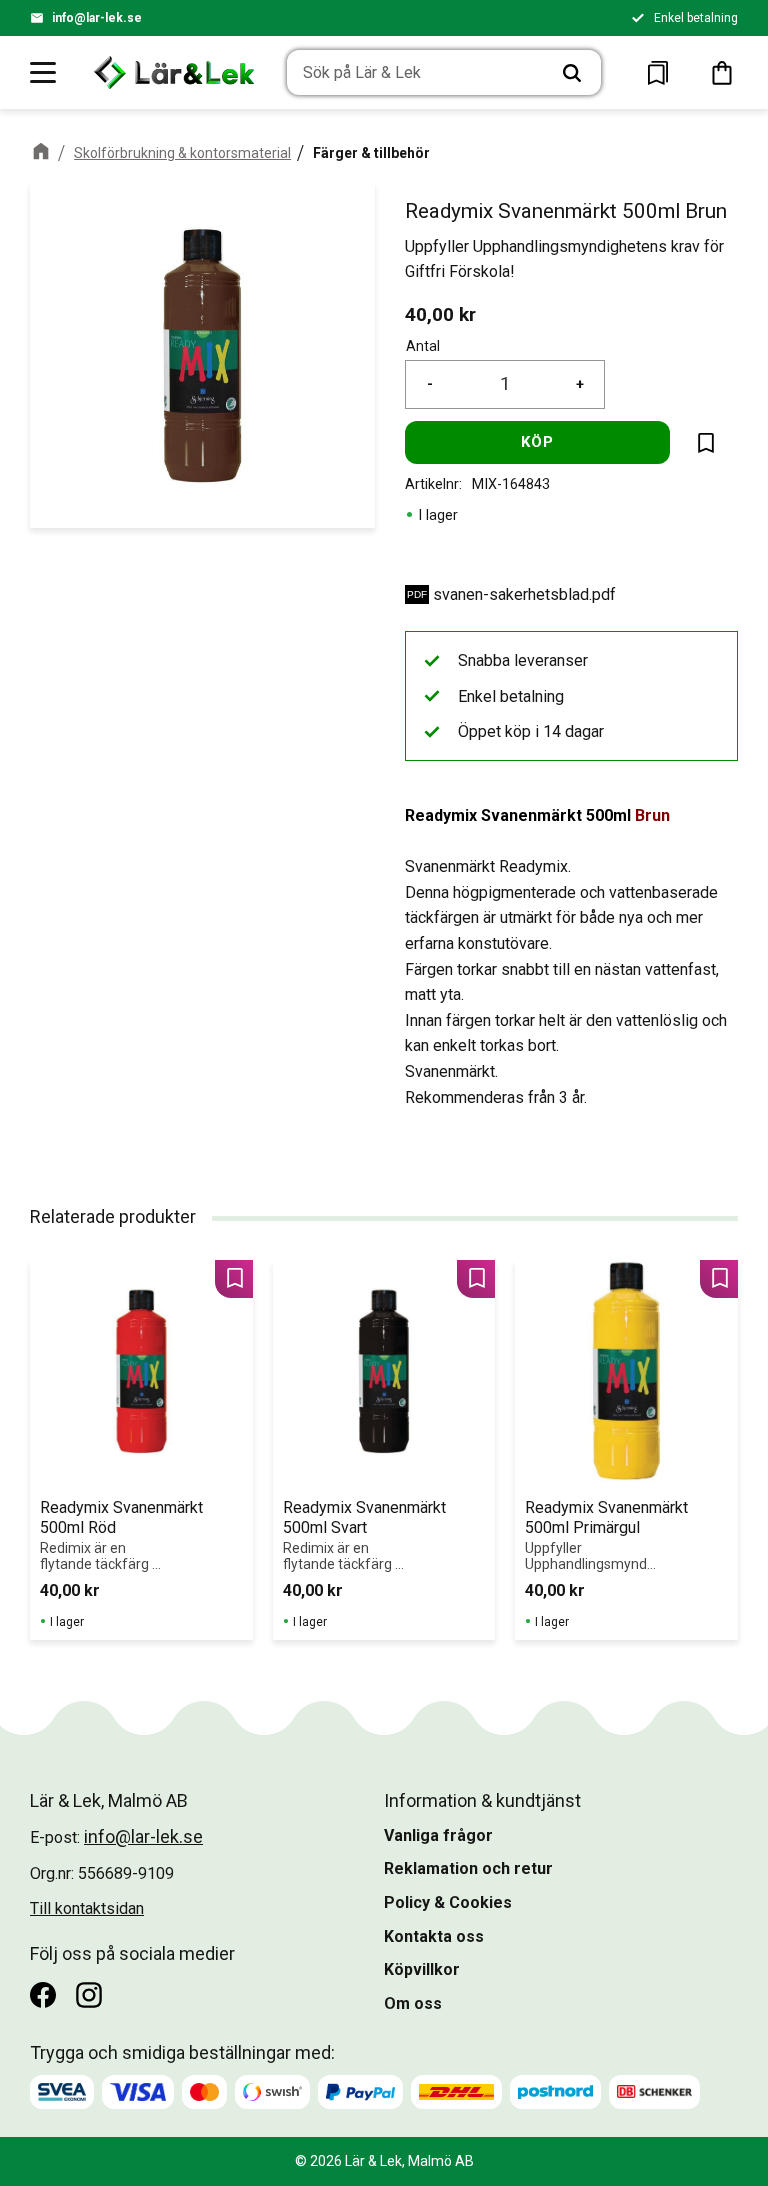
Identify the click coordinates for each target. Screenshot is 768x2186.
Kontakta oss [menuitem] (434, 1936)
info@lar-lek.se (97, 18)
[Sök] (572, 73)
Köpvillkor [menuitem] (422, 1969)
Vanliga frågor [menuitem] (438, 1835)
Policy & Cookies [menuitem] (448, 1902)
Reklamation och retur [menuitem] (468, 1868)
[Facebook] (43, 1995)
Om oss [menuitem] (413, 2003)
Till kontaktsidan (87, 1908)
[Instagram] (89, 1995)
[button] (44, 72)
